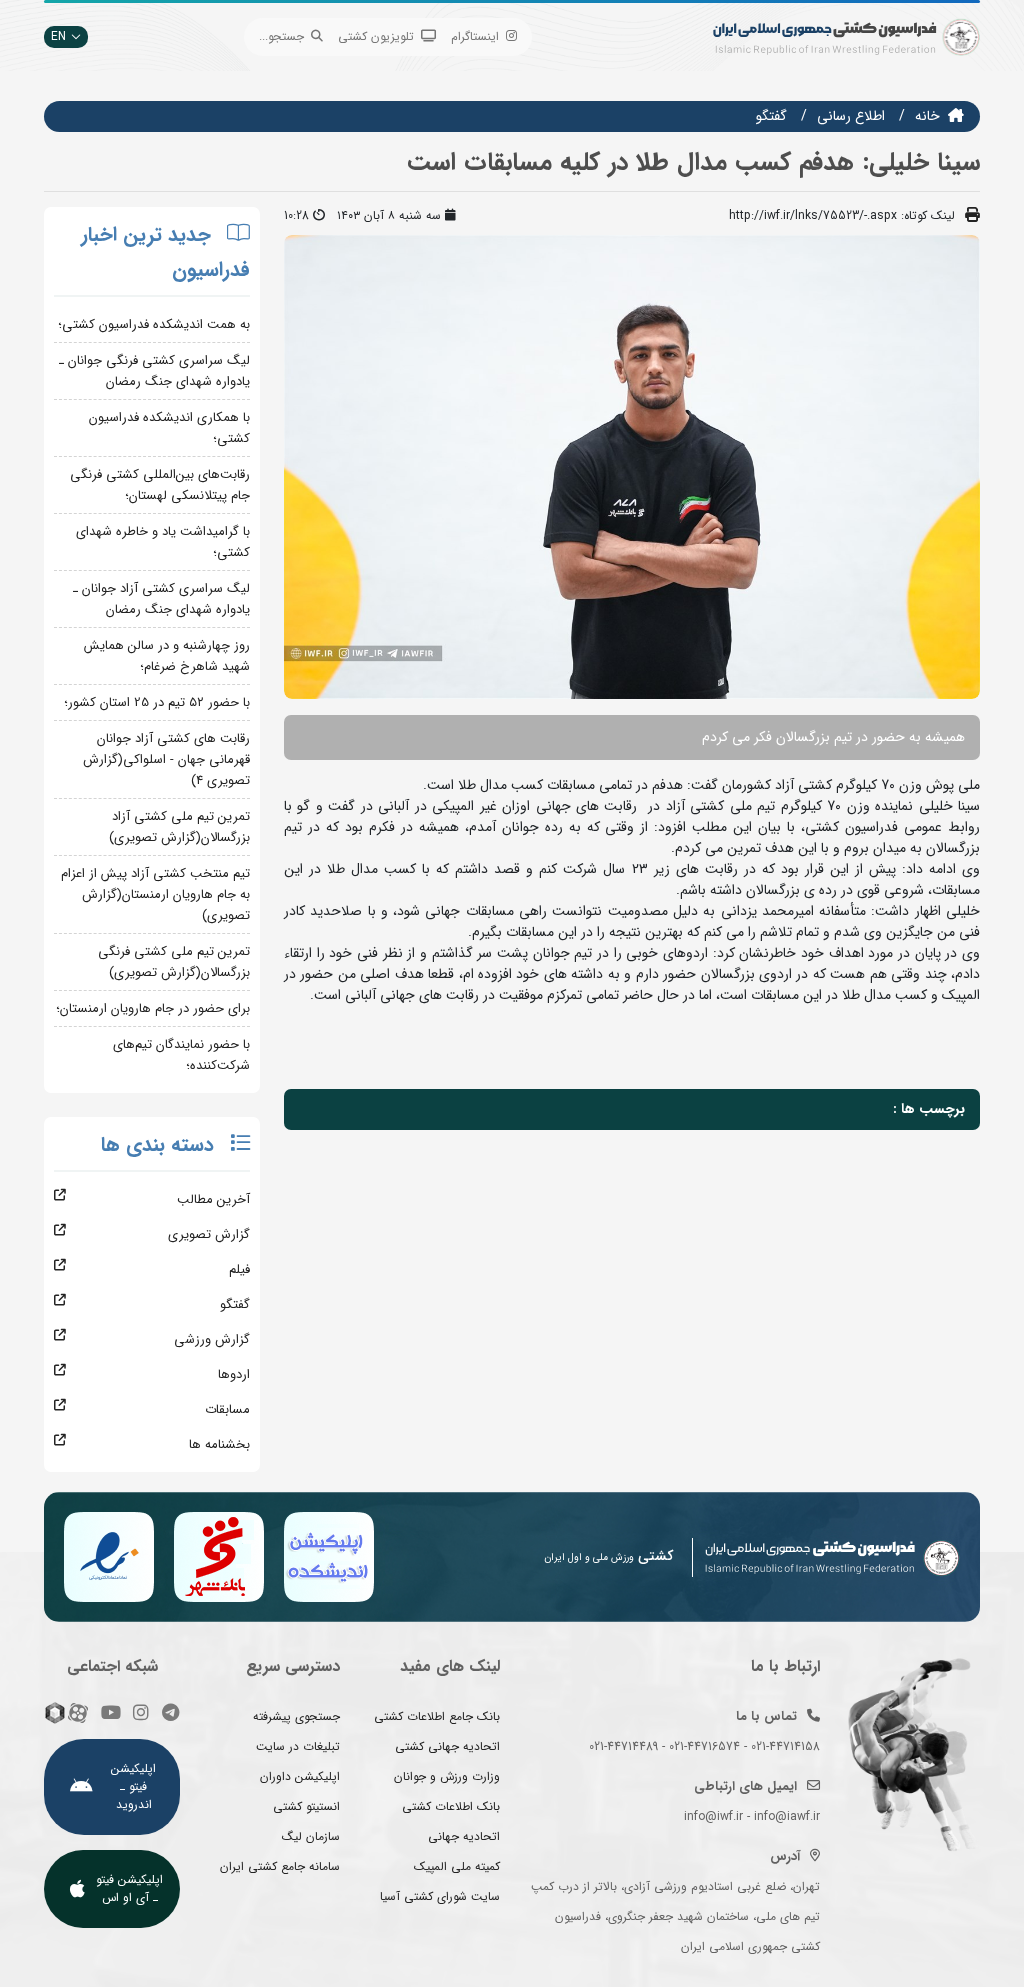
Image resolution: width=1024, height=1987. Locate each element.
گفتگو (771, 116)
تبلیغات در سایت (298, 1746)
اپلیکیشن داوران (300, 1776)
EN (58, 36)
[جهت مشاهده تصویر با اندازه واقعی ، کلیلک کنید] (632, 467)
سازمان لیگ (311, 1836)
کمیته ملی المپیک (457, 1866)
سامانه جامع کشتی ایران (280, 1866)
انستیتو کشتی (306, 1806)
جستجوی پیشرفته (296, 1716)
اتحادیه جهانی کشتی (447, 1746)
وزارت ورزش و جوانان (447, 1776)
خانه (927, 116)
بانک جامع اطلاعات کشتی (437, 1716)
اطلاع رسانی (851, 116)
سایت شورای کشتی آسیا (440, 1896)
